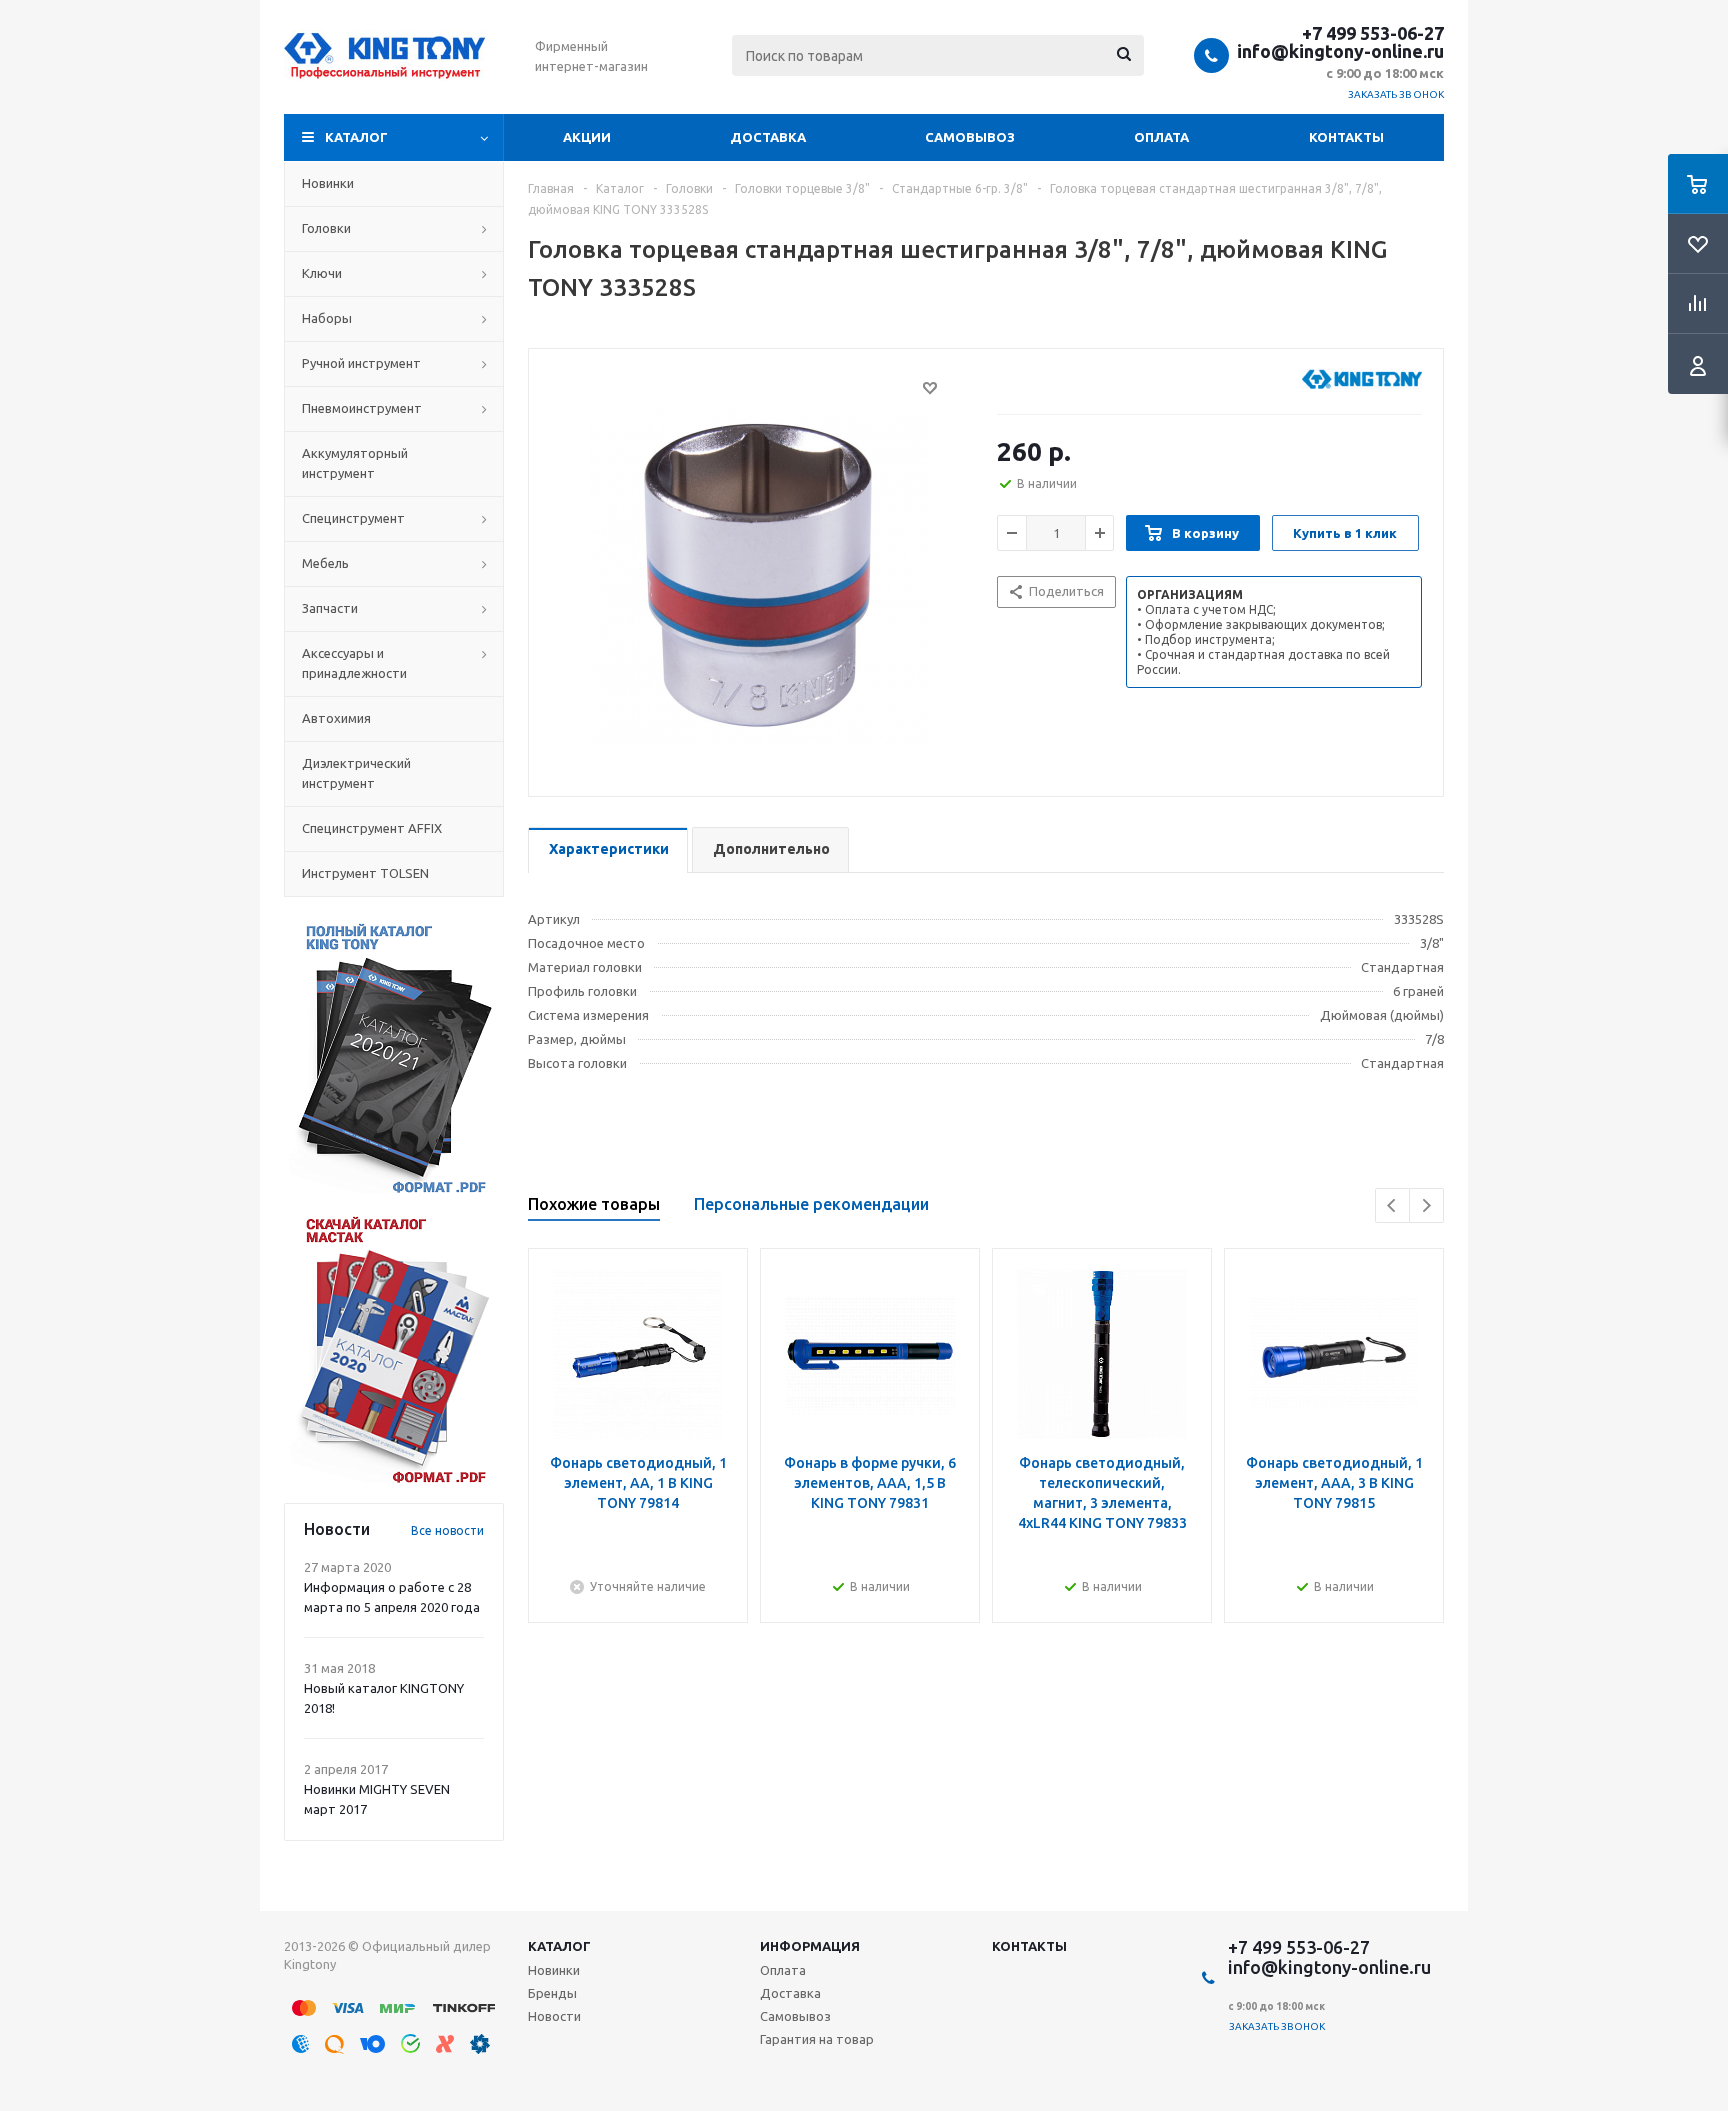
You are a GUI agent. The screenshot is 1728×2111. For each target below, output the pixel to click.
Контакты (1346, 137)
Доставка (768, 137)
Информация (810, 1946)
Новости (554, 2016)
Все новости (447, 1530)
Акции (587, 137)
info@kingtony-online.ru (1340, 51)
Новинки (554, 1970)
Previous (1392, 1205)
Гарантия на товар (817, 2039)
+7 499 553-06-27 (1373, 33)
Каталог (356, 137)
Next (1426, 1205)
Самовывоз (970, 137)
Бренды (552, 1993)
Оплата (1161, 137)
